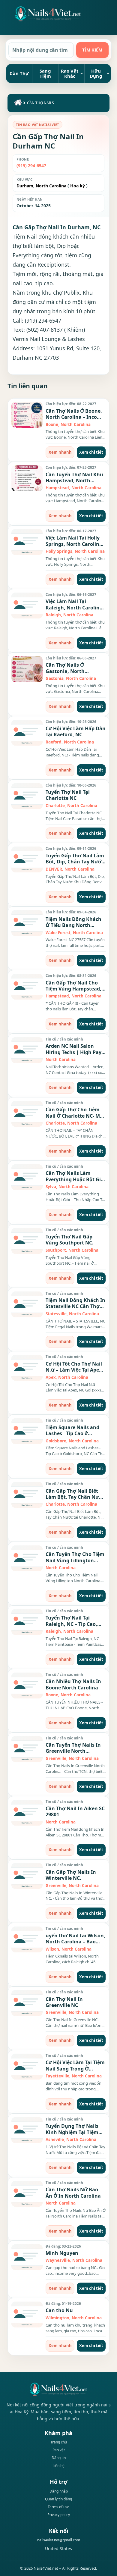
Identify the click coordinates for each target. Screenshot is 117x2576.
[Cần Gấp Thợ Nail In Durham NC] (48, 14)
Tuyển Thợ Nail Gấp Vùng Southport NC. (70, 1240)
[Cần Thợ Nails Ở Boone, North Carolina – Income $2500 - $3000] (27, 415)
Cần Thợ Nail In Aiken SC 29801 (75, 1811)
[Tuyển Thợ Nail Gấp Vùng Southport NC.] (27, 1241)
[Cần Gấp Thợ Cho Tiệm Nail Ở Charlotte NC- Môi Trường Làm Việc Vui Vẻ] (27, 1114)
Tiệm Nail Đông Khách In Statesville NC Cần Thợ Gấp (75, 1306)
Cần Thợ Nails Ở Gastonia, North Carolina (65, 671)
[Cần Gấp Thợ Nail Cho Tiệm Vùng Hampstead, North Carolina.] (27, 987)
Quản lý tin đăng (58, 2499)
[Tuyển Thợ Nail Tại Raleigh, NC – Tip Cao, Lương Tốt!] (27, 1622)
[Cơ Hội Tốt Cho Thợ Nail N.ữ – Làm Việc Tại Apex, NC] (27, 1368)
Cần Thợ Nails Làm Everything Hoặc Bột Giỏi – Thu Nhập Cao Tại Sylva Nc (75, 1182)
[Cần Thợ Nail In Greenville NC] (27, 2003)
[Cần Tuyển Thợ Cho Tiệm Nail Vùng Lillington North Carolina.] (27, 1558)
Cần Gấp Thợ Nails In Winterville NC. (71, 1875)
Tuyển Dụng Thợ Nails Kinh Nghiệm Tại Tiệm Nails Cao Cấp (72, 2132)
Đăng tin (59, 2458)
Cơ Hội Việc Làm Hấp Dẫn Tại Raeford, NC (76, 731)
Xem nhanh (60, 452)
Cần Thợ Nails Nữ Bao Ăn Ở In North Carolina (73, 2193)
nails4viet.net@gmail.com (59, 2540)
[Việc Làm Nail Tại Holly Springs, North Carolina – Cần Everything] (27, 542)
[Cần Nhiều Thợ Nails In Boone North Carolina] (27, 1686)
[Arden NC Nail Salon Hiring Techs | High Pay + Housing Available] (27, 1050)
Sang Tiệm (45, 73)
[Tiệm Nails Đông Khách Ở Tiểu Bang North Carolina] (27, 923)
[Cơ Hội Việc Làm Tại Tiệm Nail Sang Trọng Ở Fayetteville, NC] (27, 2067)
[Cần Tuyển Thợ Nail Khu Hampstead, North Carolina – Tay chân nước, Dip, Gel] (27, 478)
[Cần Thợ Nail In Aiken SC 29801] (27, 1813)
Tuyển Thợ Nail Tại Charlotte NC (68, 795)
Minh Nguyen (62, 2253)
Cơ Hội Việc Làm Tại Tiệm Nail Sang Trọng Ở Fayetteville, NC (75, 2069)
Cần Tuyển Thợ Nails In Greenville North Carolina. (73, 1751)
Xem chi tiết (91, 452)
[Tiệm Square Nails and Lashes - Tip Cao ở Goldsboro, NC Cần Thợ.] (27, 1431)
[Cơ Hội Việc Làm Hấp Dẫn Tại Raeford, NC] (27, 733)
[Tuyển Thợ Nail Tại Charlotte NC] (27, 796)
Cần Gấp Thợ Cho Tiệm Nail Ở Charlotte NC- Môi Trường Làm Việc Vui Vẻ (75, 1116)
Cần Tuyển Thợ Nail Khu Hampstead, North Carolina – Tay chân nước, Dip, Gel (74, 484)
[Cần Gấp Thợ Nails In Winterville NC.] (27, 1876)
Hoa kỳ (78, 186)
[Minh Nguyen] (27, 2257)
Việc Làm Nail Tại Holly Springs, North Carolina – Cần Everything (74, 544)
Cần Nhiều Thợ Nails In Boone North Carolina (73, 1684)
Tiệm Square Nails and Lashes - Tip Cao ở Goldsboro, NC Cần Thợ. (74, 1434)
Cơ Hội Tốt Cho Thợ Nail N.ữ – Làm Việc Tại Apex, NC (74, 1370)
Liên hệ (58, 2466)
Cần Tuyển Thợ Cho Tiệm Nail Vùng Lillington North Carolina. (75, 1560)
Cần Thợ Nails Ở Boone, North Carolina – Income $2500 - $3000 (75, 417)
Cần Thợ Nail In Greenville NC (64, 2002)
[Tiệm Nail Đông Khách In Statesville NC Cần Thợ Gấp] (27, 1304)
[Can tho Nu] (27, 2315)
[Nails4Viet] (58, 2389)
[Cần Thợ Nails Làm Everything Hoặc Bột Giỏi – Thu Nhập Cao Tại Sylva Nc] (27, 1177)
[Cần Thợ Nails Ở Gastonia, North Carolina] (27, 669)
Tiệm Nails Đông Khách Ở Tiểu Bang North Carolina (73, 925)
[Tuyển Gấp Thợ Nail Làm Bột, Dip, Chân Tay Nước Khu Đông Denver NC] (27, 859)
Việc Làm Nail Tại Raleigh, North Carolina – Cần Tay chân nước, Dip (76, 607)
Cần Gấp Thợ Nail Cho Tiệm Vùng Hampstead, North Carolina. (73, 989)
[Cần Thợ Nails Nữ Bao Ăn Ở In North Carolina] (27, 2194)
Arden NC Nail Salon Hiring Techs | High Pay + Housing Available (75, 1052)
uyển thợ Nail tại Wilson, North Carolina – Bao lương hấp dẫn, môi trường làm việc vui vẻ (75, 1945)
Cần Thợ (19, 73)
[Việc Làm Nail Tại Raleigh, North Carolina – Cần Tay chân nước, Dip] (27, 606)
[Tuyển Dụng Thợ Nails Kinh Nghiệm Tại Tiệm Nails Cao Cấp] (27, 2130)
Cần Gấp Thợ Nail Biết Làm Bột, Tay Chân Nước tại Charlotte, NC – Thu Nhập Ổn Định (75, 1500)
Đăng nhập (59, 2491)
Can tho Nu (59, 2310)
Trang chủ (59, 2442)
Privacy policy (59, 2515)
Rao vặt (59, 2450)
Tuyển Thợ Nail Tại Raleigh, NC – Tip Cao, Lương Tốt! (71, 1624)
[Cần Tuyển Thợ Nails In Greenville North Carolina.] (27, 1749)
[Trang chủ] (17, 104)
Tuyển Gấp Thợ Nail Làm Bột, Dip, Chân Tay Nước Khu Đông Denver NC (75, 862)
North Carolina (50, 186)
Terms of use (58, 2507)
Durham (25, 186)
